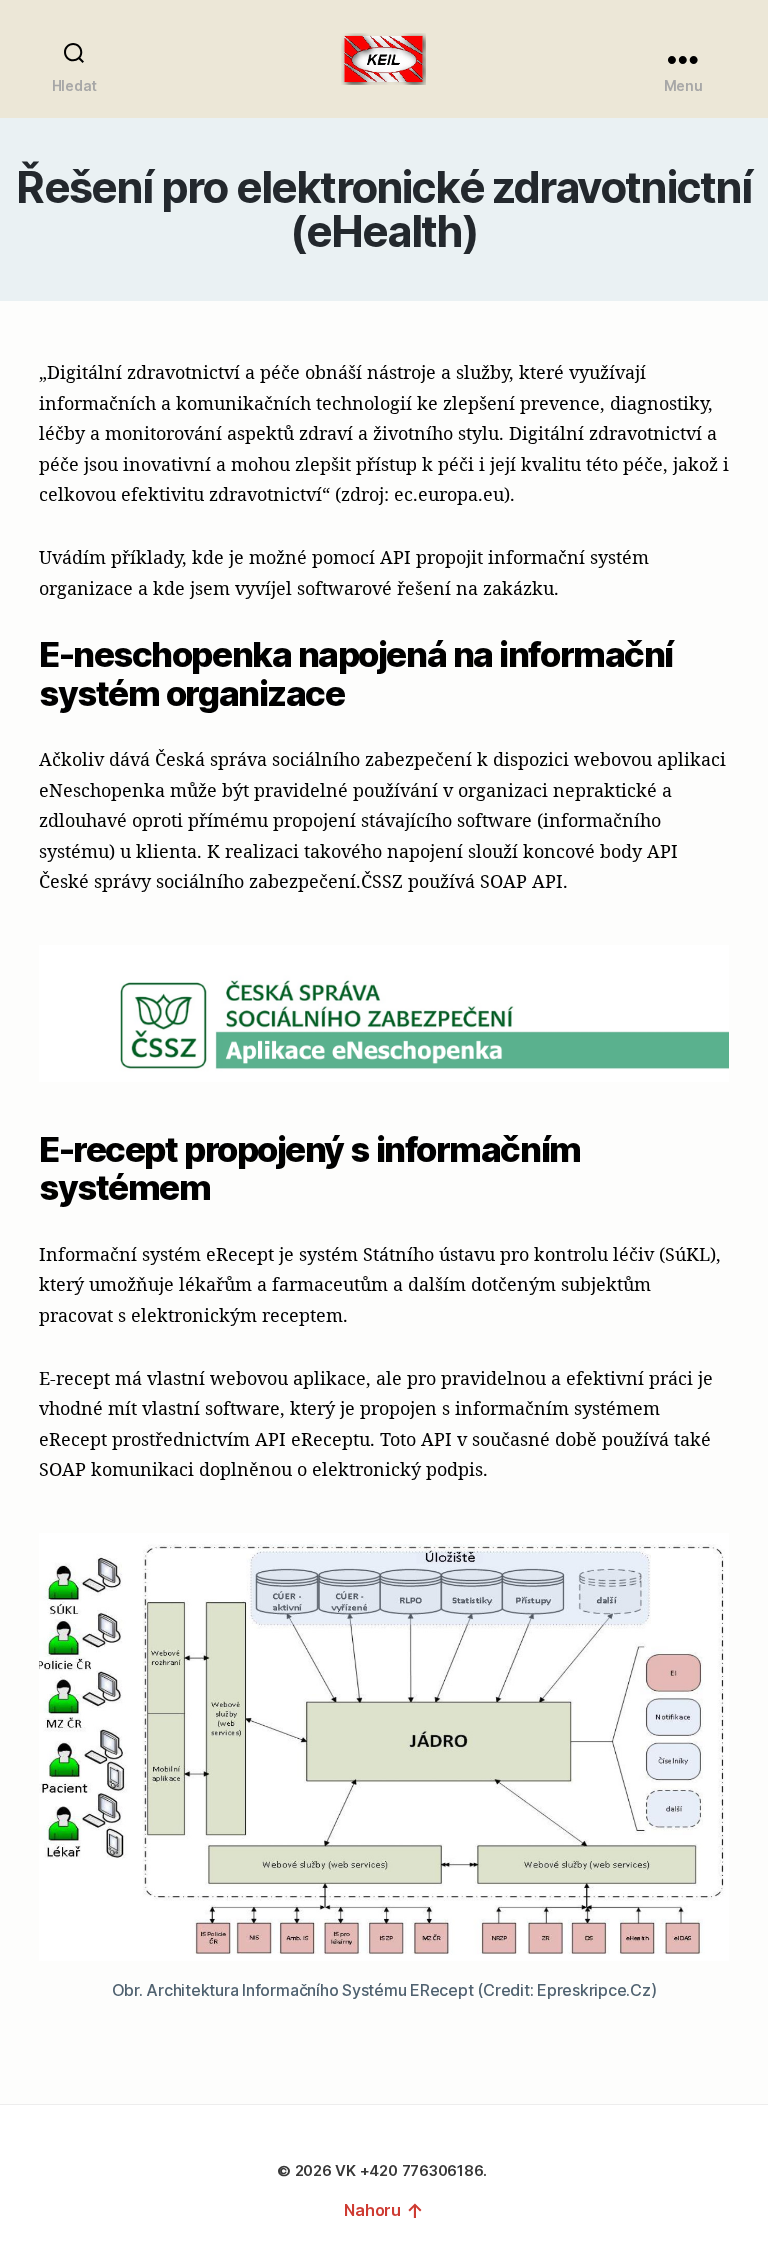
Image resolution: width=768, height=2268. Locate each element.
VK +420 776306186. (412, 2170)
